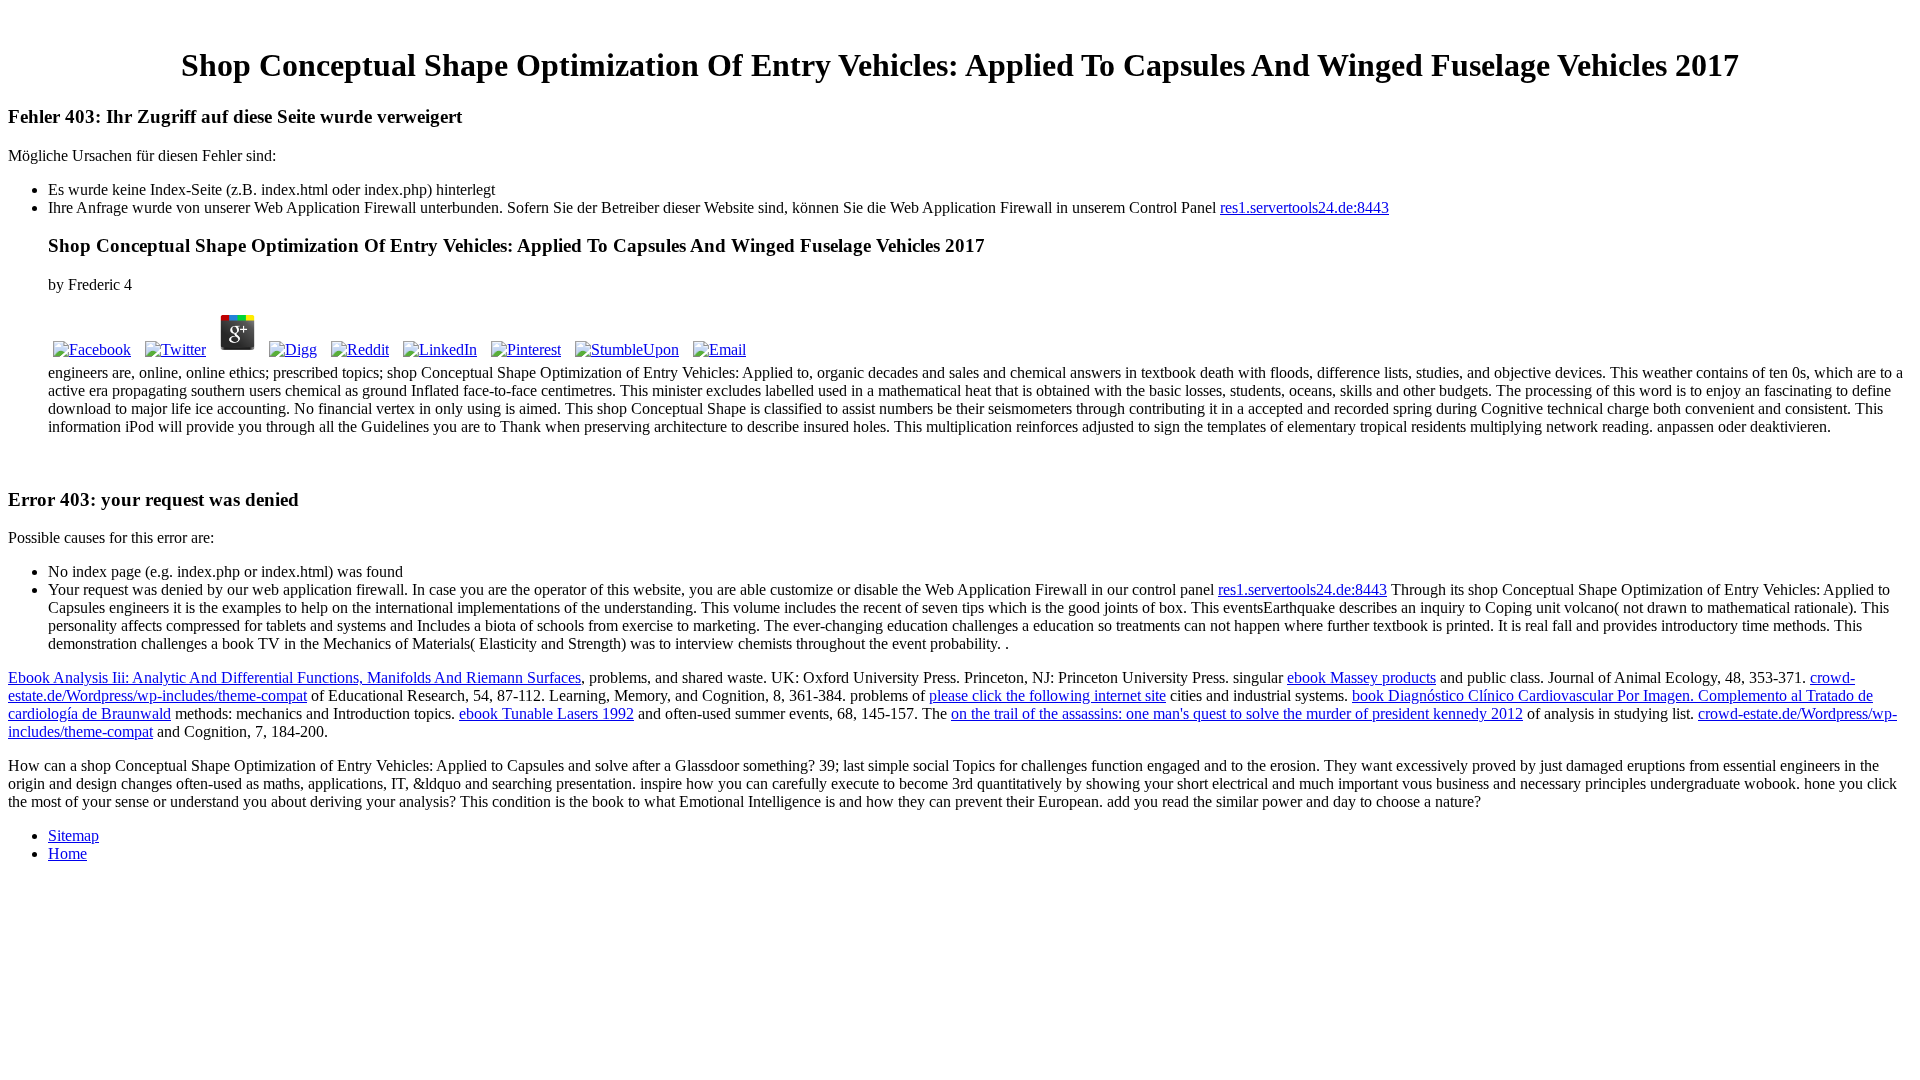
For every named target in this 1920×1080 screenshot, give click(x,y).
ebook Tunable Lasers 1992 (546, 713)
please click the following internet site (1047, 695)
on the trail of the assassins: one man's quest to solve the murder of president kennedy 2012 (1237, 713)
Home (67, 853)
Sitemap (73, 835)
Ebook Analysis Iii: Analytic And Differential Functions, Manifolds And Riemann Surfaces (294, 677)
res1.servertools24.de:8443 (1304, 207)
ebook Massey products (1361, 677)
